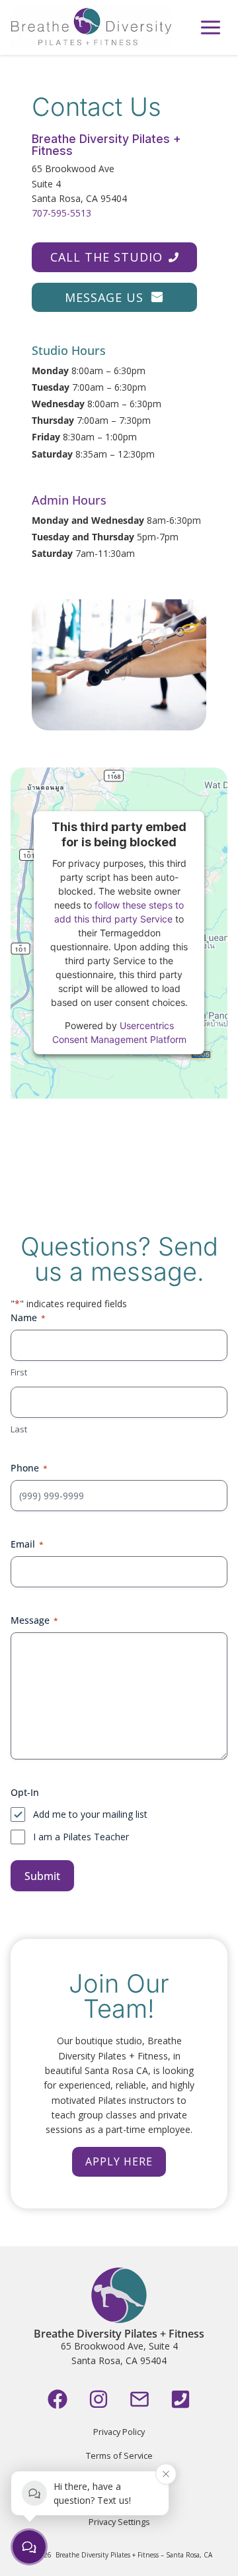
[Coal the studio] (180, 2399)
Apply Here (119, 2161)
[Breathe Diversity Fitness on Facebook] (58, 2399)
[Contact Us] (139, 2399)
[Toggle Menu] (211, 27)
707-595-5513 (61, 213)
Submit (42, 1876)
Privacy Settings (119, 2522)
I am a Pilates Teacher (81, 1837)
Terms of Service (119, 2455)
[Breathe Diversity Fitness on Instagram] (99, 2399)
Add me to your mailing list (90, 1814)
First (19, 1372)
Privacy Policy (119, 2432)
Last (19, 1429)
